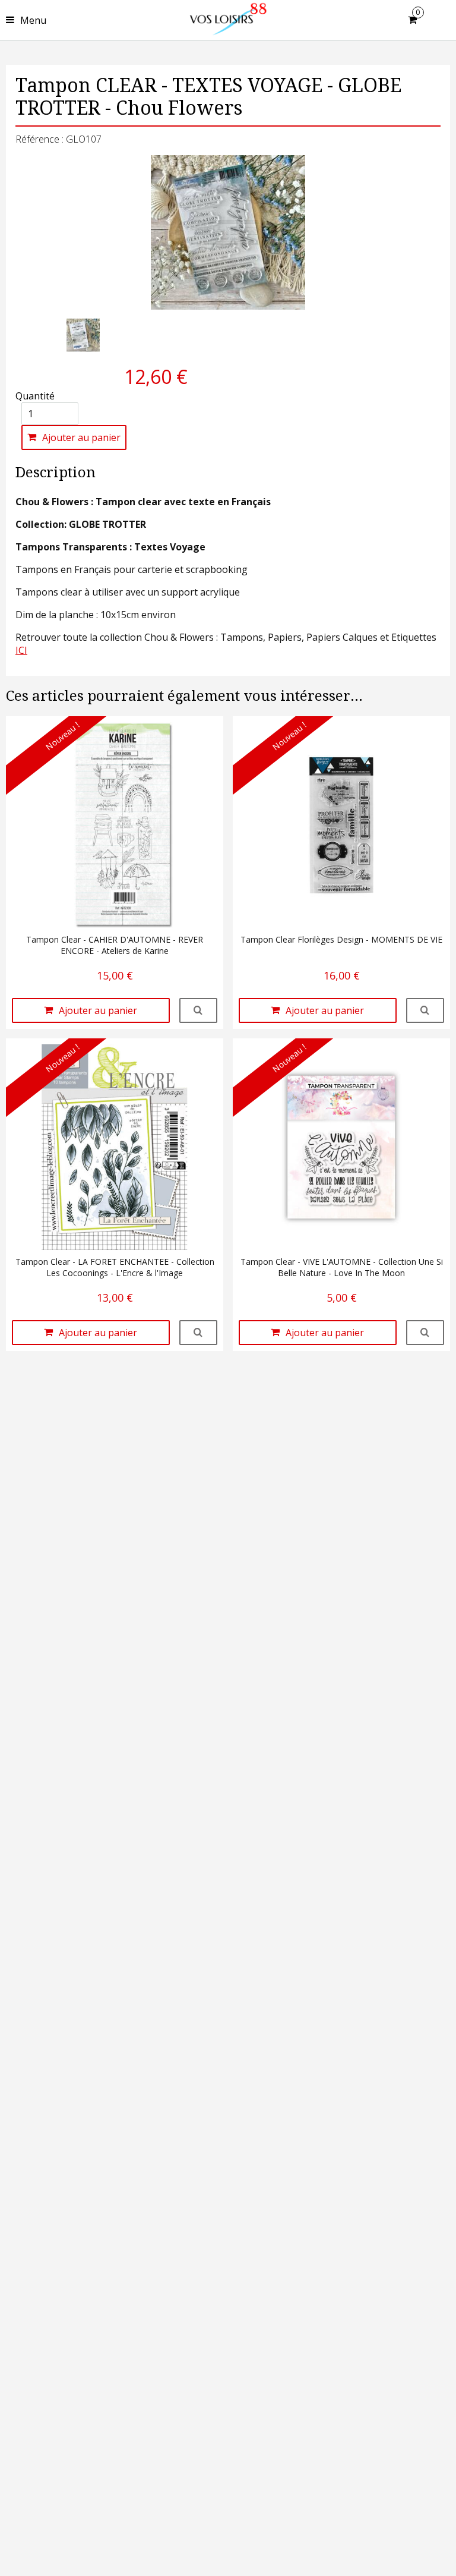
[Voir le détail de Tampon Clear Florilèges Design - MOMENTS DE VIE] (425, 1010)
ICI (21, 650)
